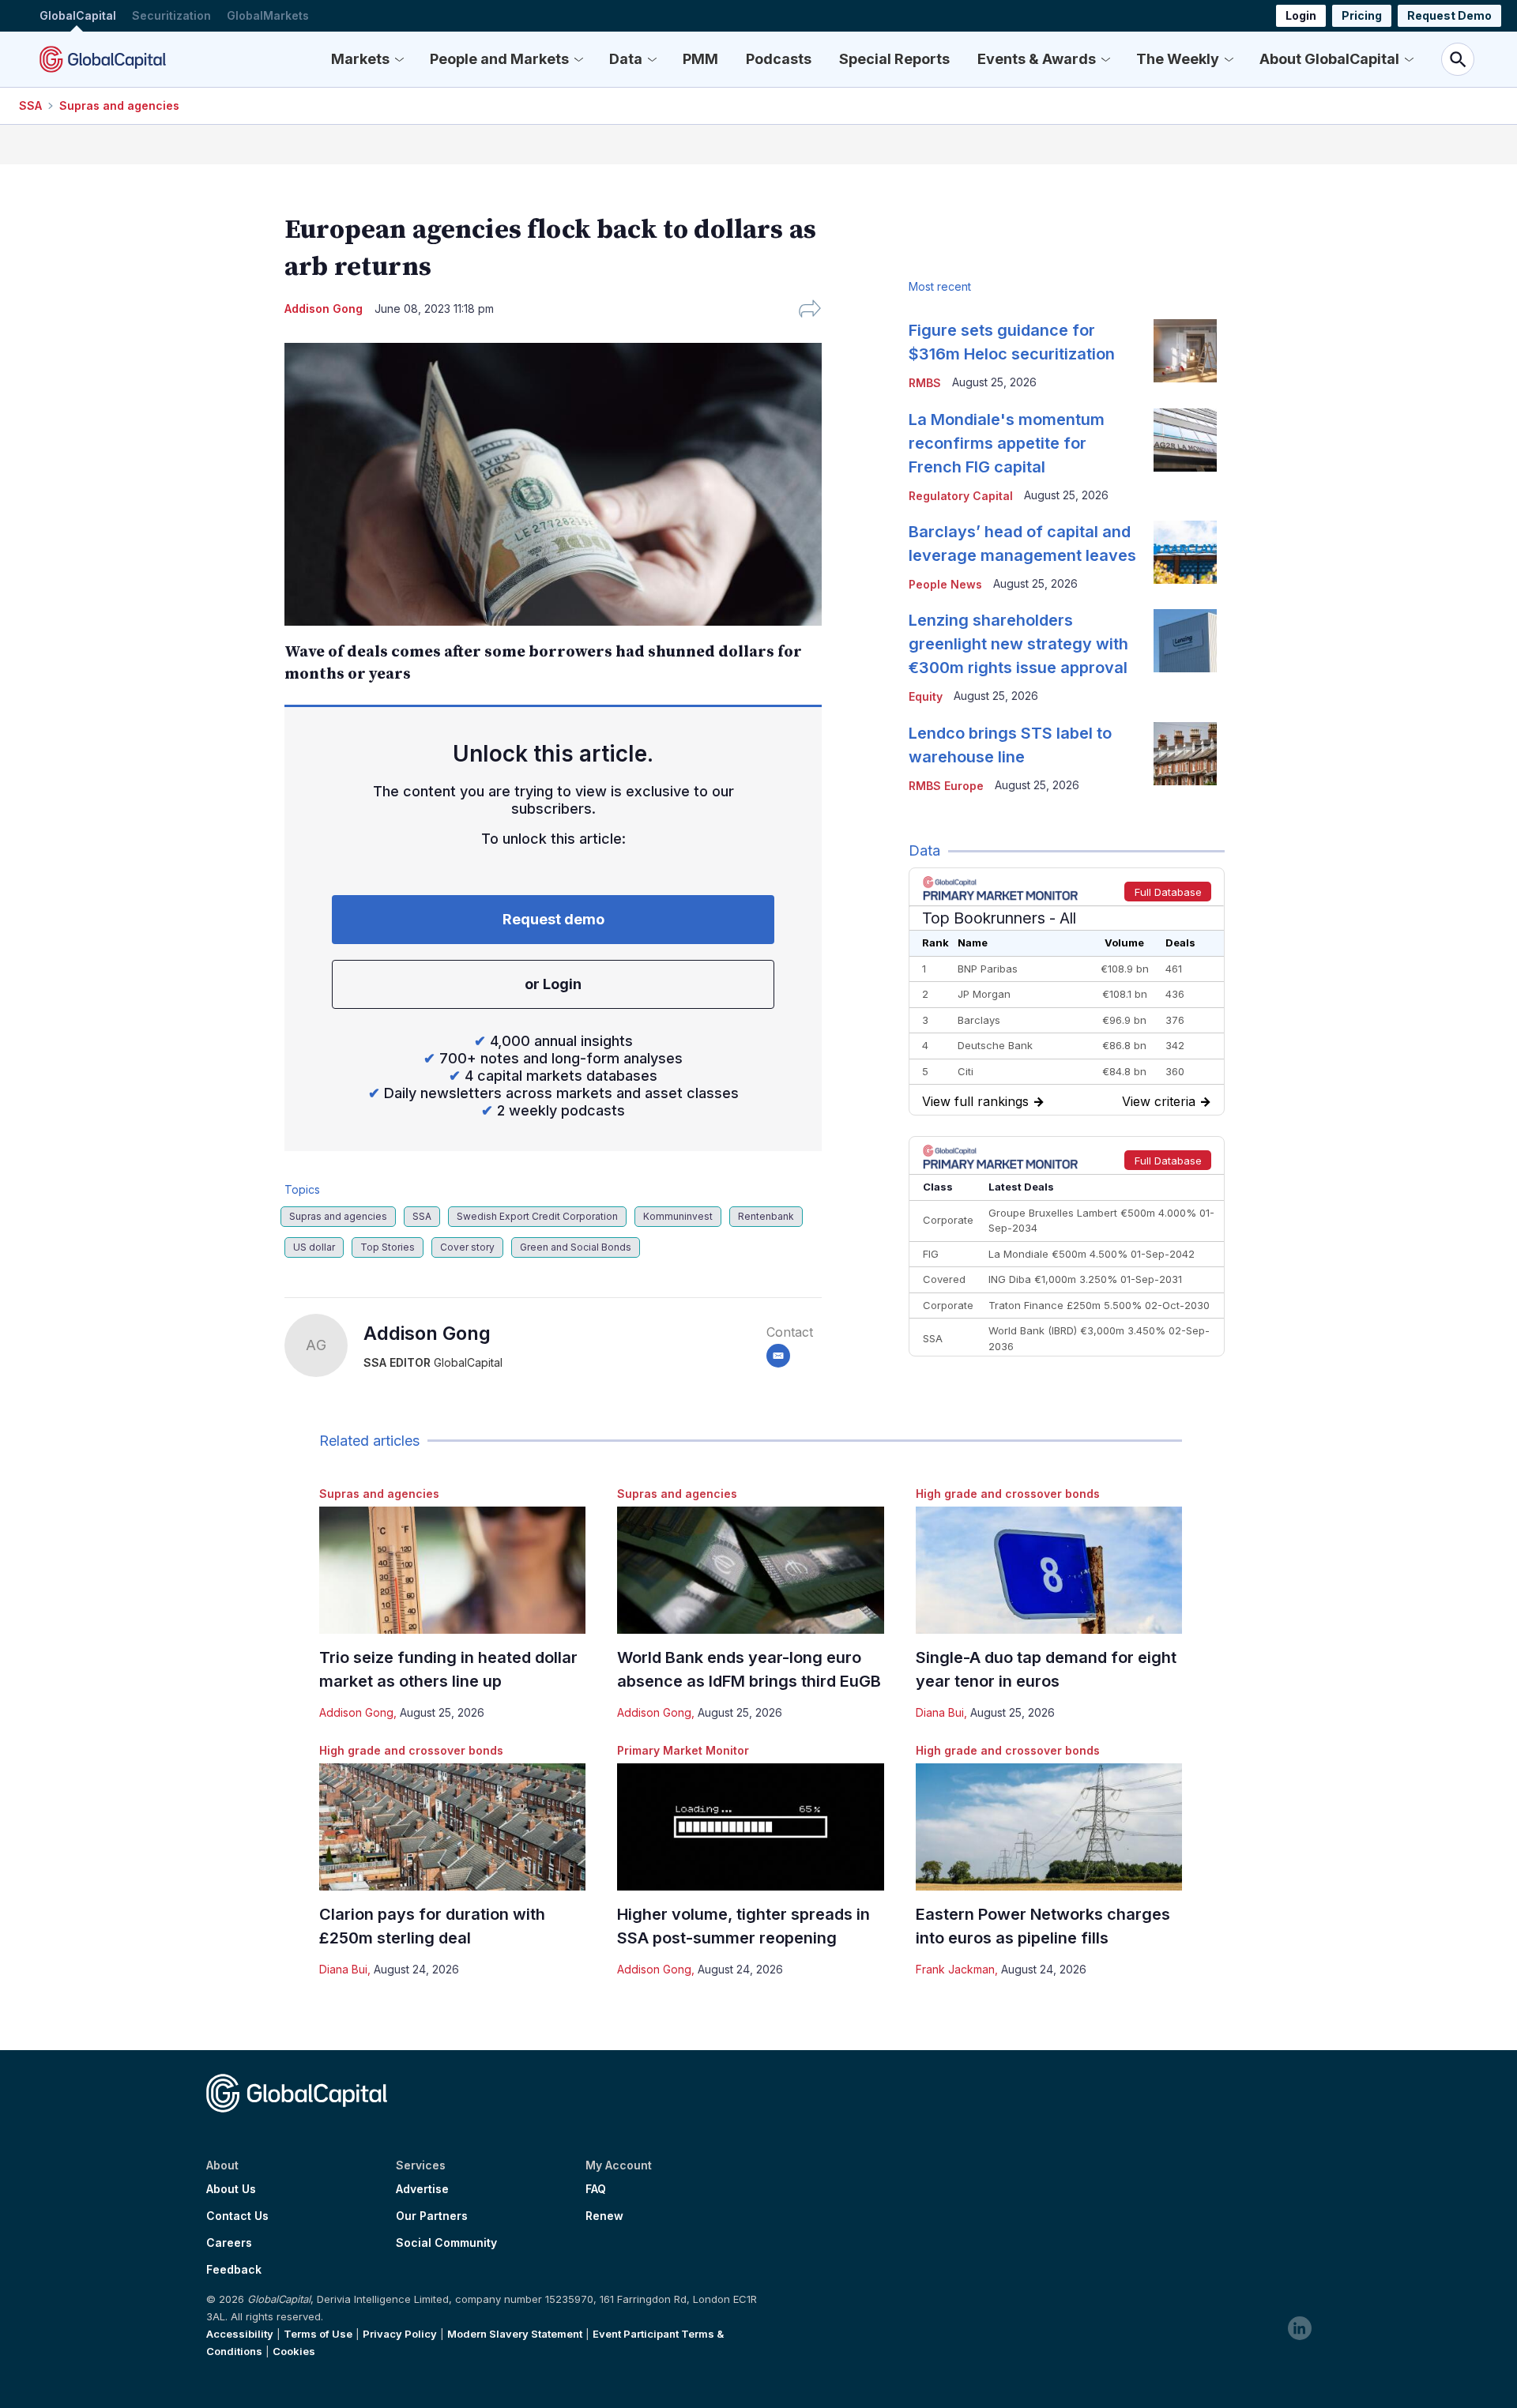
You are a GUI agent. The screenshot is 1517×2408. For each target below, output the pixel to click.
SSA (30, 105)
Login (1301, 15)
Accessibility (240, 2334)
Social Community (446, 2243)
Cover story (467, 1247)
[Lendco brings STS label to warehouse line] (1185, 754)
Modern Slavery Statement (515, 2334)
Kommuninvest (678, 1216)
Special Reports (894, 59)
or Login (553, 984)
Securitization (171, 15)
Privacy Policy (400, 2334)
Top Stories (388, 1247)
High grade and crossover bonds (1008, 1494)
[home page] (103, 59)
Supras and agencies (119, 105)
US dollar (314, 1247)
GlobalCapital (78, 15)
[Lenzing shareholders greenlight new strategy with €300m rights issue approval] (1185, 641)
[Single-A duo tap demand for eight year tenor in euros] (1049, 1570)
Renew (604, 2216)
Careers (229, 2243)
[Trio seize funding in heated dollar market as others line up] (452, 1570)
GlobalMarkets (268, 15)
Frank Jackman (955, 1969)
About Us (231, 2189)
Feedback (234, 2270)
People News (945, 584)
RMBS (925, 383)
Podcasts (779, 59)
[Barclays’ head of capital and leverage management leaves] (1185, 552)
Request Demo (1449, 15)
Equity (926, 696)
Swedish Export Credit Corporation (537, 1216)
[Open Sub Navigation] (399, 59)
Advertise (422, 2189)
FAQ (596, 2189)
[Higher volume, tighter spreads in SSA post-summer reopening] (750, 1827)
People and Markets (499, 59)
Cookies (294, 2351)
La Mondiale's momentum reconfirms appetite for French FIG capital (1007, 443)
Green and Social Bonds (576, 1247)
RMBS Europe (946, 786)
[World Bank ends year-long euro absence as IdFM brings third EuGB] (750, 1570)
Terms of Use (318, 2334)
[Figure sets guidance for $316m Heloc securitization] (1185, 351)
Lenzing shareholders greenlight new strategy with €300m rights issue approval (1018, 644)
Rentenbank (766, 1216)
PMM (700, 59)
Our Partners (432, 2216)
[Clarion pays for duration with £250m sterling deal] (452, 1827)
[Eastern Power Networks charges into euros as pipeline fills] (1049, 1827)
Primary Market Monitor (683, 1750)
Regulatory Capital (961, 496)
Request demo (553, 919)
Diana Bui (940, 1712)
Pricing (1362, 15)
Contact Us (237, 2216)
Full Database (1168, 892)
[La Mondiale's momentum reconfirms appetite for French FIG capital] (1185, 440)
